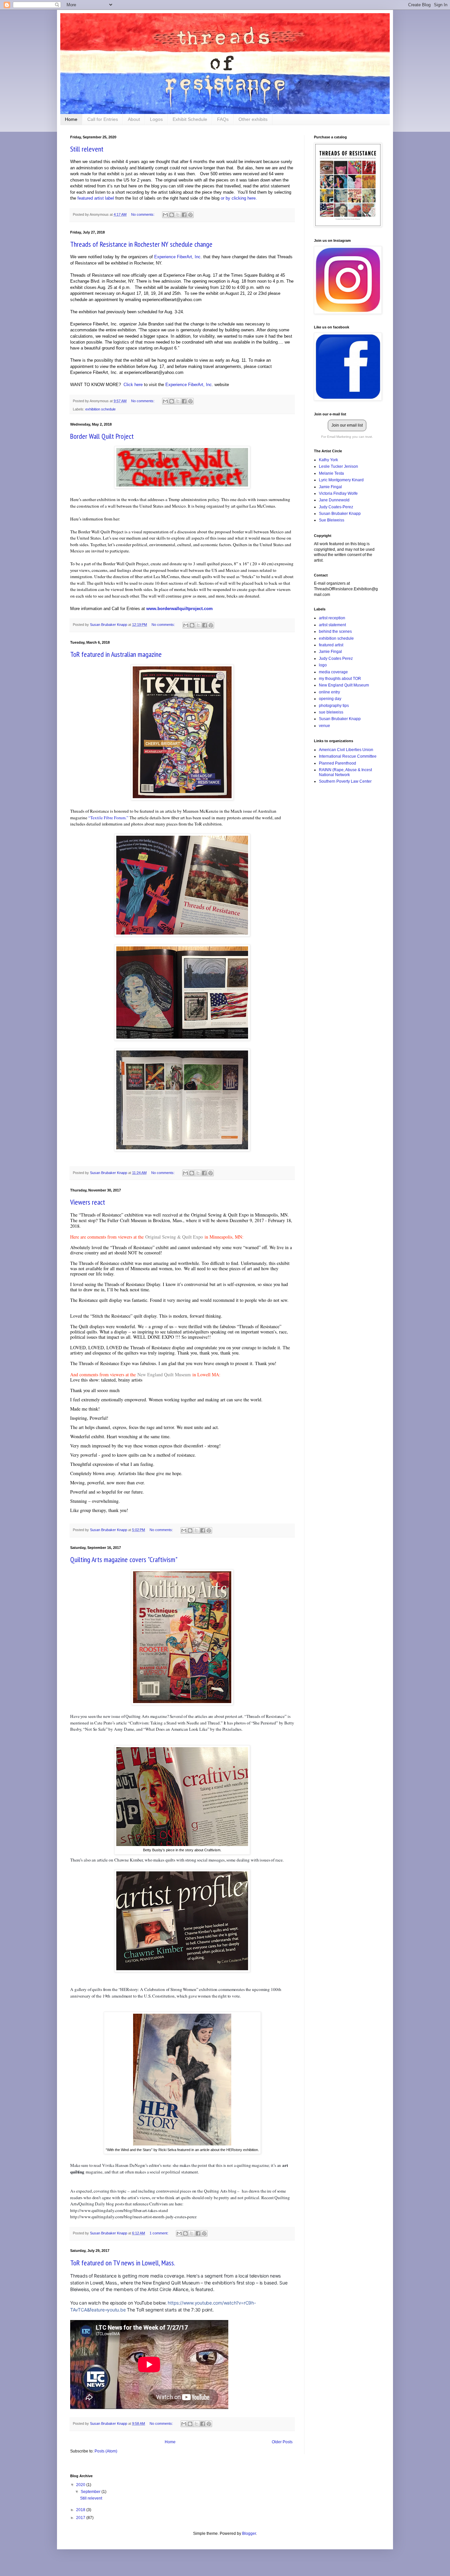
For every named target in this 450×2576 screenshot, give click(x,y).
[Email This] (165, 215)
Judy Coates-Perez (336, 507)
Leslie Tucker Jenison (338, 466)
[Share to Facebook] (184, 215)
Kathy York (328, 460)
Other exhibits (253, 119)
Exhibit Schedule (190, 119)
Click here (133, 385)
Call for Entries (103, 119)
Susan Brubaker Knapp (340, 514)
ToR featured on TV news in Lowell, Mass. (123, 2263)
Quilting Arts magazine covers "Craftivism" (124, 1559)
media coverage (333, 672)
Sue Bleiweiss (332, 520)
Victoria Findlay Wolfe (338, 493)
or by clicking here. (239, 198)
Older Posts (282, 2442)
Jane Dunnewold (334, 500)
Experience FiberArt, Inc (177, 257)
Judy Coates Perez (336, 658)
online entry (329, 692)
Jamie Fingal (330, 487)
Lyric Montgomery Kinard (341, 480)
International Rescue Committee (348, 756)
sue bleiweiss (331, 712)
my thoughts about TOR (340, 679)
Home (71, 119)
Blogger (249, 2534)
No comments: (143, 214)
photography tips (334, 706)
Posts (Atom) (106, 2451)
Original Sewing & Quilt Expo (174, 1237)
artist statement (332, 625)
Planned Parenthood (337, 763)
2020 (81, 2485)
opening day (330, 699)
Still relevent (87, 149)
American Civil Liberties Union (346, 750)
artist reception (332, 618)
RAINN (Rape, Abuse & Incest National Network (345, 772)
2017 (81, 2518)
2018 (81, 2510)
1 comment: (159, 2233)
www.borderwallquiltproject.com (180, 609)
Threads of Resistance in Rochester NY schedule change (141, 244)
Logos (156, 119)
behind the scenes (335, 631)
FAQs (223, 119)
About (134, 119)
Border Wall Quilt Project (102, 436)
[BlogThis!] (172, 215)
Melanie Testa (331, 473)
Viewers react (88, 1202)
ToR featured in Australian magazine (116, 654)
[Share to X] (178, 215)
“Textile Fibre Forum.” (108, 818)
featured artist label (96, 198)
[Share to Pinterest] (190, 215)
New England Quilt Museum (164, 1374)
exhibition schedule (100, 409)
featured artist (331, 645)
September (91, 2492)
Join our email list (347, 425)
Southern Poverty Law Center (345, 781)
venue (324, 726)
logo (323, 665)
